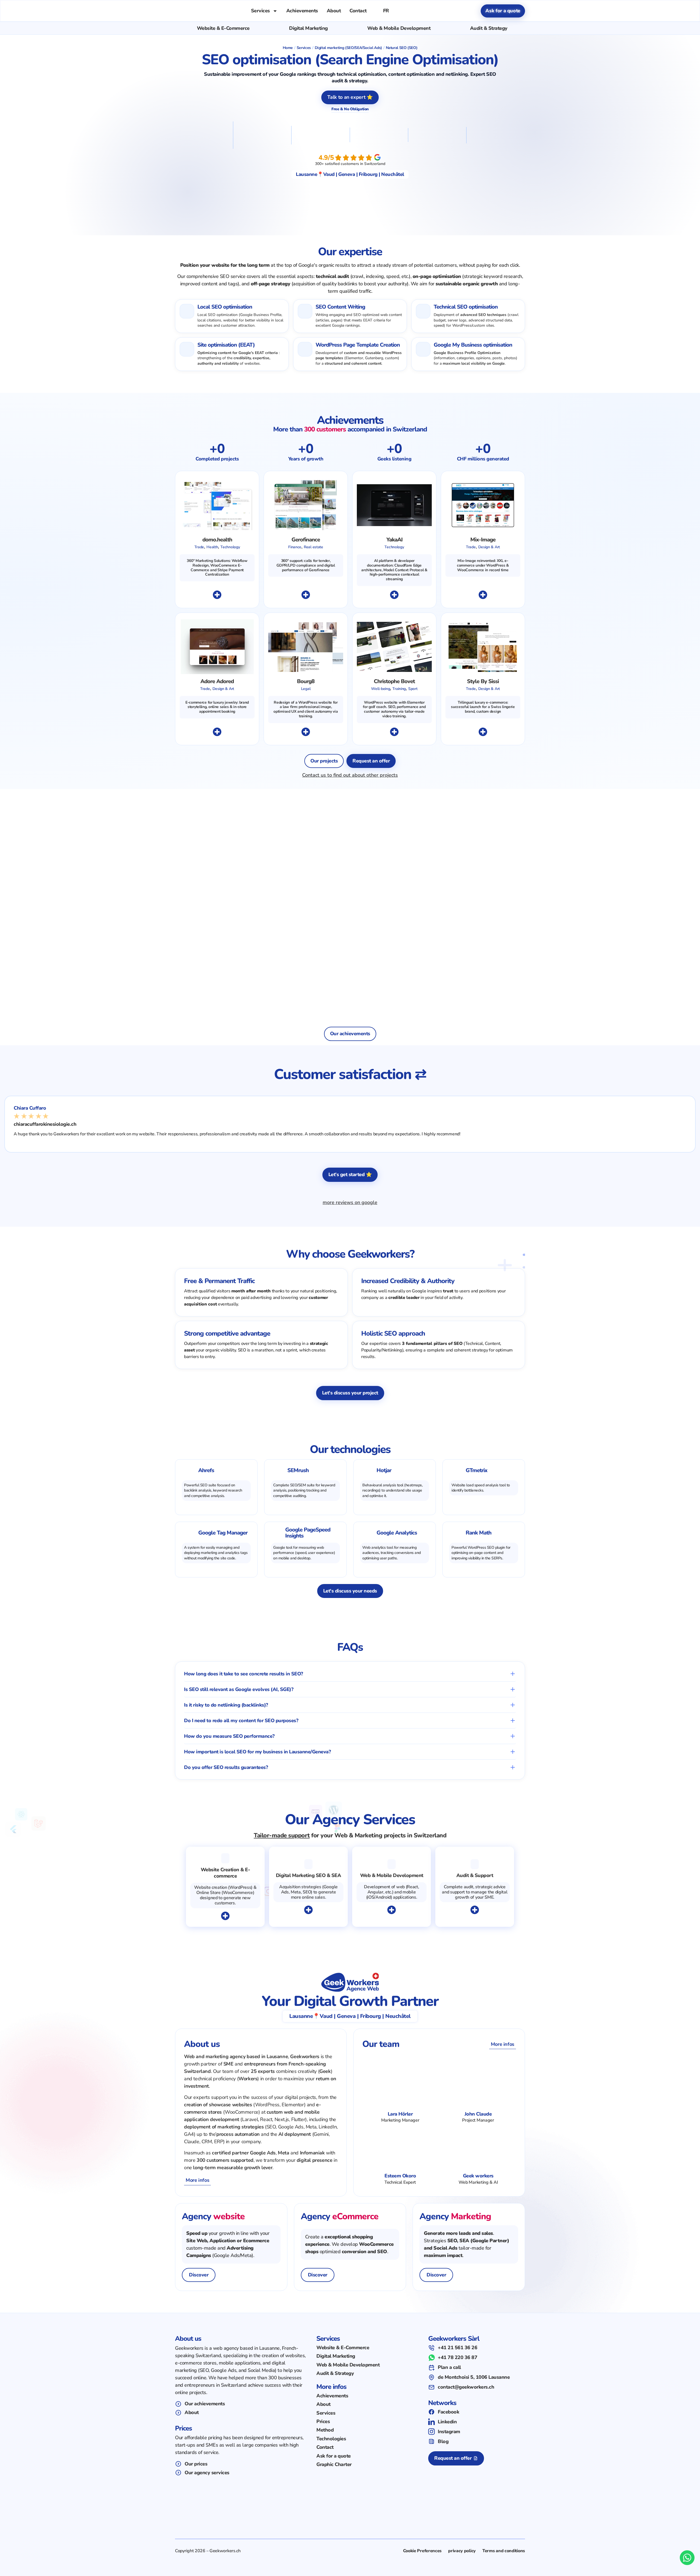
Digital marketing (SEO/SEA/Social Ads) (348, 48)
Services (260, 11)
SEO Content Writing (340, 307)
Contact (358, 11)
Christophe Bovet (394, 681)
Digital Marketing (308, 28)
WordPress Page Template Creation (358, 345)
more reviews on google (350, 1202)
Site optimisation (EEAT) (226, 345)
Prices (323, 2422)
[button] (350, 1674)
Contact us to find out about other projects (350, 775)
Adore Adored (217, 681)
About (334, 11)
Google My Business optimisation (473, 345)
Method (325, 2430)
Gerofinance (306, 540)
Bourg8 (306, 681)
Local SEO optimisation (225, 307)
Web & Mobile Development (399, 28)
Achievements (302, 11)
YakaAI (394, 540)
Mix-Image (483, 540)
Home (288, 48)
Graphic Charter (334, 2465)
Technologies (331, 2439)
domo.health (217, 540)
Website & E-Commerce (223, 28)
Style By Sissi (483, 681)
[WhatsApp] (687, 2558)
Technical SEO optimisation (466, 307)
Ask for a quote (334, 2456)
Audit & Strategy (489, 28)
